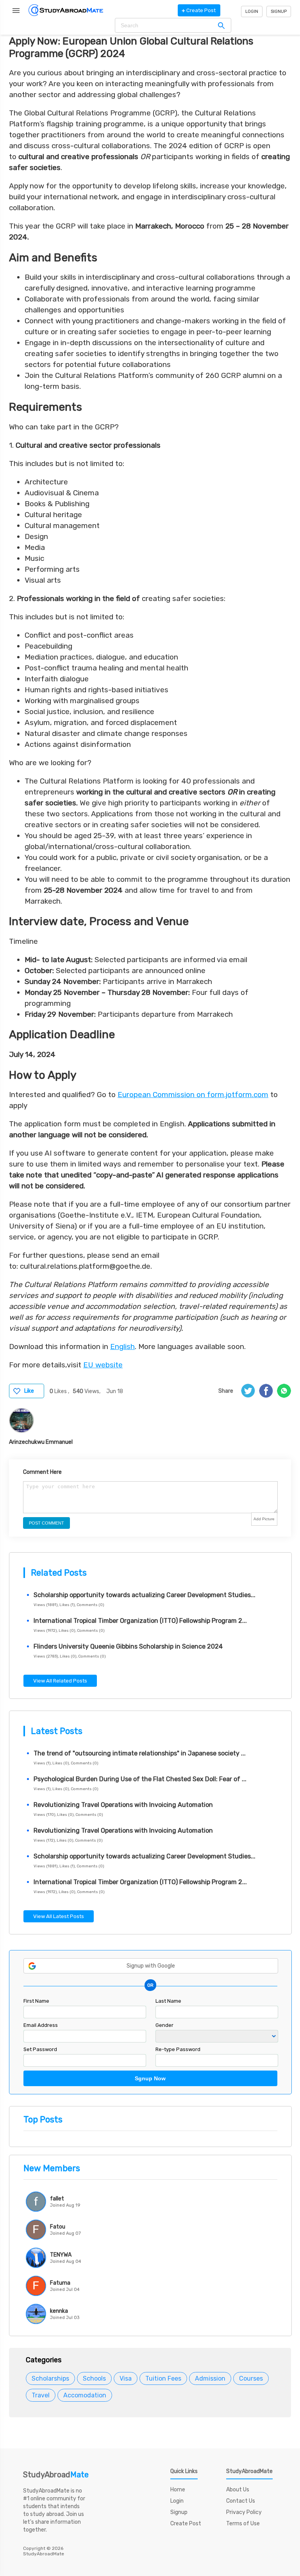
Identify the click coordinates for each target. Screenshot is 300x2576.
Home (178, 2490)
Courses (251, 2378)
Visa (126, 2378)
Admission (210, 2378)
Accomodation (85, 2395)
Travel (41, 2395)
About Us (238, 2490)
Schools (94, 2378)
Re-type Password (178, 2049)
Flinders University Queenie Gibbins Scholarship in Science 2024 (128, 1646)
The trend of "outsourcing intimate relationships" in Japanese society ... (140, 1753)
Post (199, 10)
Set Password (40, 2049)
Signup (279, 12)
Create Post (186, 2524)
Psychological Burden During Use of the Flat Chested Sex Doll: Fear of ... (140, 1779)
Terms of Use (243, 2524)
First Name (36, 2001)
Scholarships (50, 2378)
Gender (164, 2025)
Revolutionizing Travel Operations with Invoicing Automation (123, 1805)
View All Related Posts (60, 1681)
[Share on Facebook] (266, 1391)
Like (29, 1391)
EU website (103, 1365)
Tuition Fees (163, 2378)
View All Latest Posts (59, 1916)
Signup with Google (151, 1966)
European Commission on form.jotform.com (193, 1095)
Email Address (41, 2025)
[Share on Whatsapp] (284, 1391)
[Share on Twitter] (248, 1391)
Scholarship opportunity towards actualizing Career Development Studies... (145, 1595)
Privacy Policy (244, 2512)
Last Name (168, 2001)
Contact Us (241, 2501)
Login (252, 12)
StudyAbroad (56, 2475)
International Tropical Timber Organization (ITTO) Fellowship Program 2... (140, 1621)
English (122, 1347)
